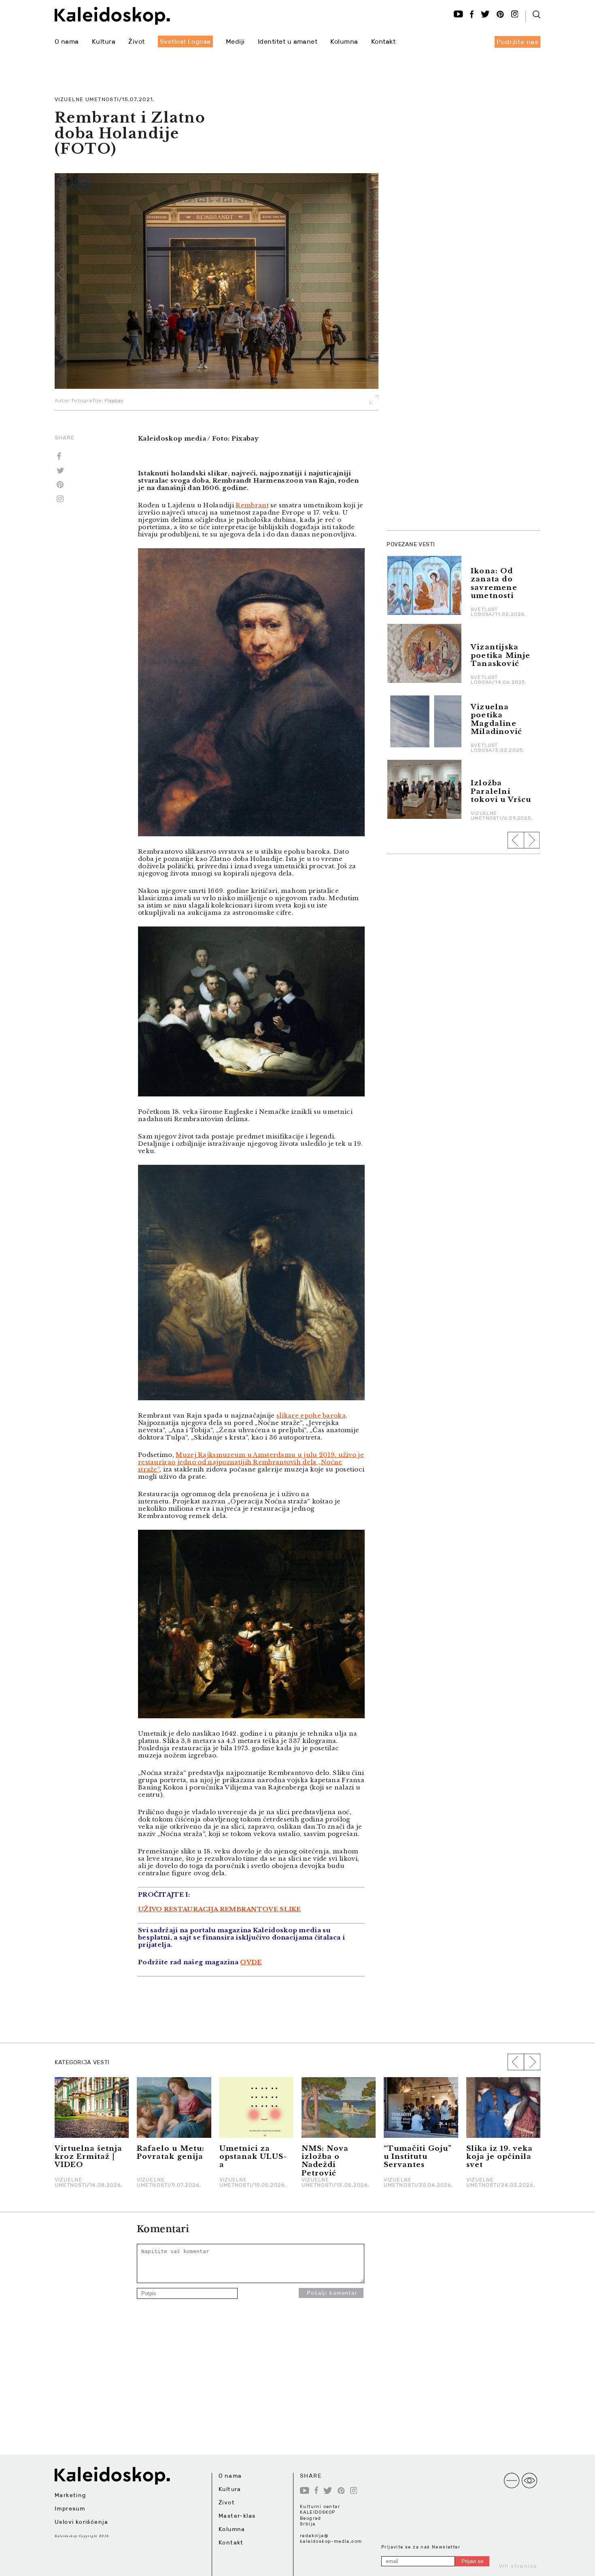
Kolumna (344, 41)
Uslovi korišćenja (82, 2522)
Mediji (235, 41)
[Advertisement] (447, 402)
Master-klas (237, 2516)
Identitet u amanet (288, 41)
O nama (67, 41)
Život (136, 41)
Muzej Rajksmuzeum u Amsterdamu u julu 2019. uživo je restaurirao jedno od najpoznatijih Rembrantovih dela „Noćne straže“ (251, 1462)
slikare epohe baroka (311, 1415)
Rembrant (252, 505)
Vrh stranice (518, 2566)
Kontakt (383, 41)
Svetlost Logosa (185, 41)
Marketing (70, 2495)
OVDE (251, 1962)
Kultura (104, 41)
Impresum (70, 2508)
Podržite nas (517, 42)
